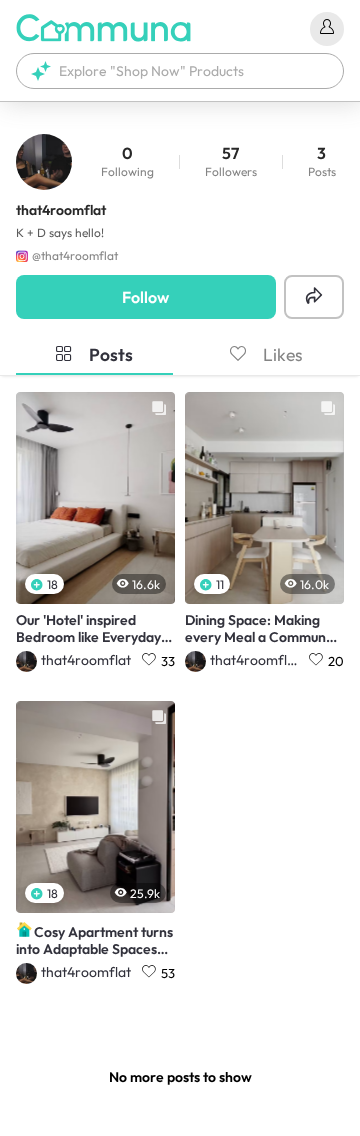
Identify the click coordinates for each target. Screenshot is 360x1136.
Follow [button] (145, 297)
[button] (180, 71)
